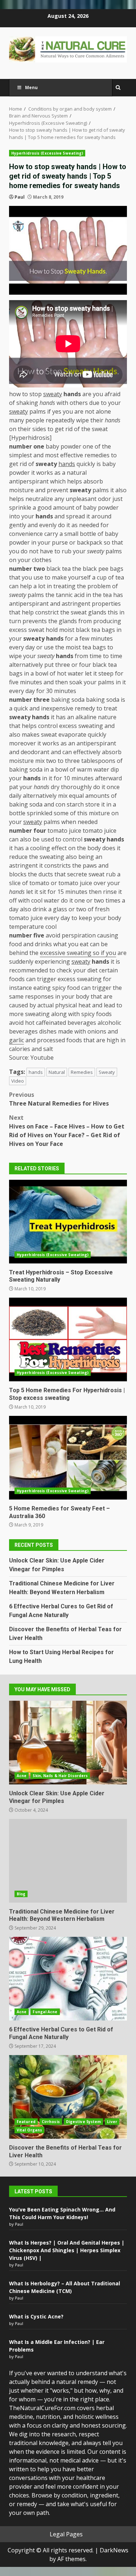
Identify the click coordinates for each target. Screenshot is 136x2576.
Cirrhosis (51, 2122)
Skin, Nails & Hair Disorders (60, 1776)
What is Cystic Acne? (36, 2316)
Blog (21, 1894)
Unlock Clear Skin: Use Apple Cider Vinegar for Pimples (68, 1743)
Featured (26, 2122)
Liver (112, 2122)
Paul (20, 197)
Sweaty (107, 1072)
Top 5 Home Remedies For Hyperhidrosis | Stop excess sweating (68, 1339)
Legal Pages (66, 2534)
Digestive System (84, 2122)
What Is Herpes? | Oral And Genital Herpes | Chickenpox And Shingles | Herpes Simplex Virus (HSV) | (67, 2250)
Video (18, 1081)
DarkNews (114, 2550)
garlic (17, 1040)
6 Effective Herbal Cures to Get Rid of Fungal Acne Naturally (68, 1979)
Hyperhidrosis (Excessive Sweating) (47, 153)
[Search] (118, 88)
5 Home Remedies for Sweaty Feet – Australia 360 (68, 1458)
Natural (57, 1072)
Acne (22, 1776)
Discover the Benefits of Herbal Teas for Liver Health (68, 2097)
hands (36, 1072)
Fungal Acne (45, 2012)
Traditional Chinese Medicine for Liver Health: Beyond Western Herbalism (68, 1861)
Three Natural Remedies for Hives (59, 1099)
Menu (31, 87)
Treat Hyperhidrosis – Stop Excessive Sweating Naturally (68, 1222)
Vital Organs (29, 2130)
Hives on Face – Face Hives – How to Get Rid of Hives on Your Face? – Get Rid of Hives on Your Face (67, 1131)
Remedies (82, 1072)
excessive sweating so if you (78, 953)
